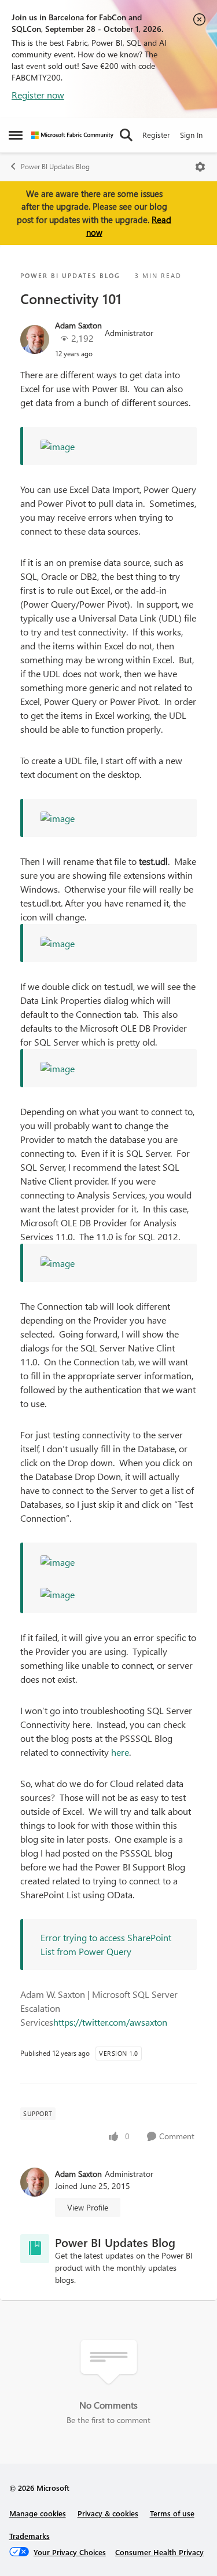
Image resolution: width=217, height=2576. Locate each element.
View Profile (88, 2207)
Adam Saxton (78, 325)
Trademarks (30, 2536)
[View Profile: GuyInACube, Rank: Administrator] (35, 339)
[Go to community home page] (72, 135)
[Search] (126, 135)
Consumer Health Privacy (159, 2552)
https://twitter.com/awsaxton (110, 2022)
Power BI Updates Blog (55, 167)
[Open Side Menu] (16, 135)
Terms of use (172, 2513)
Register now (38, 95)
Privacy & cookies (108, 2513)
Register (156, 135)
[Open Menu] (200, 167)
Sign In (191, 135)
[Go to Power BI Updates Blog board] (35, 2249)
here (120, 1752)
